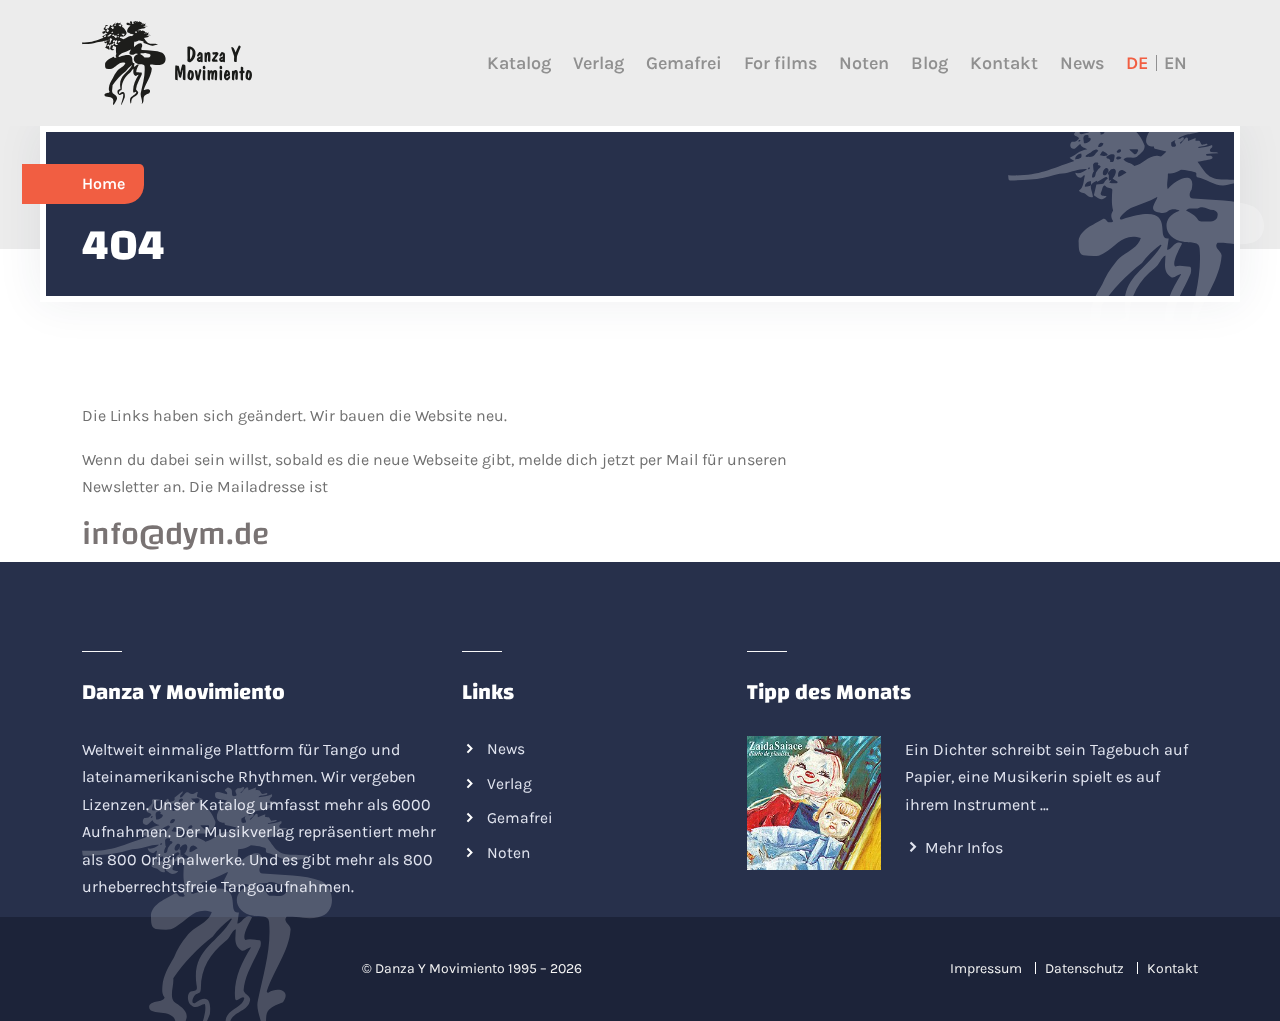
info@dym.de (176, 534)
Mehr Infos (964, 847)
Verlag (598, 63)
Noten (864, 63)
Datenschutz (1084, 968)
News (1082, 63)
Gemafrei (684, 63)
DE (1137, 63)
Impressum (986, 968)
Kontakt (1004, 63)
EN (1175, 63)
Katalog (519, 63)
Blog (929, 63)
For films (780, 63)
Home (103, 183)
